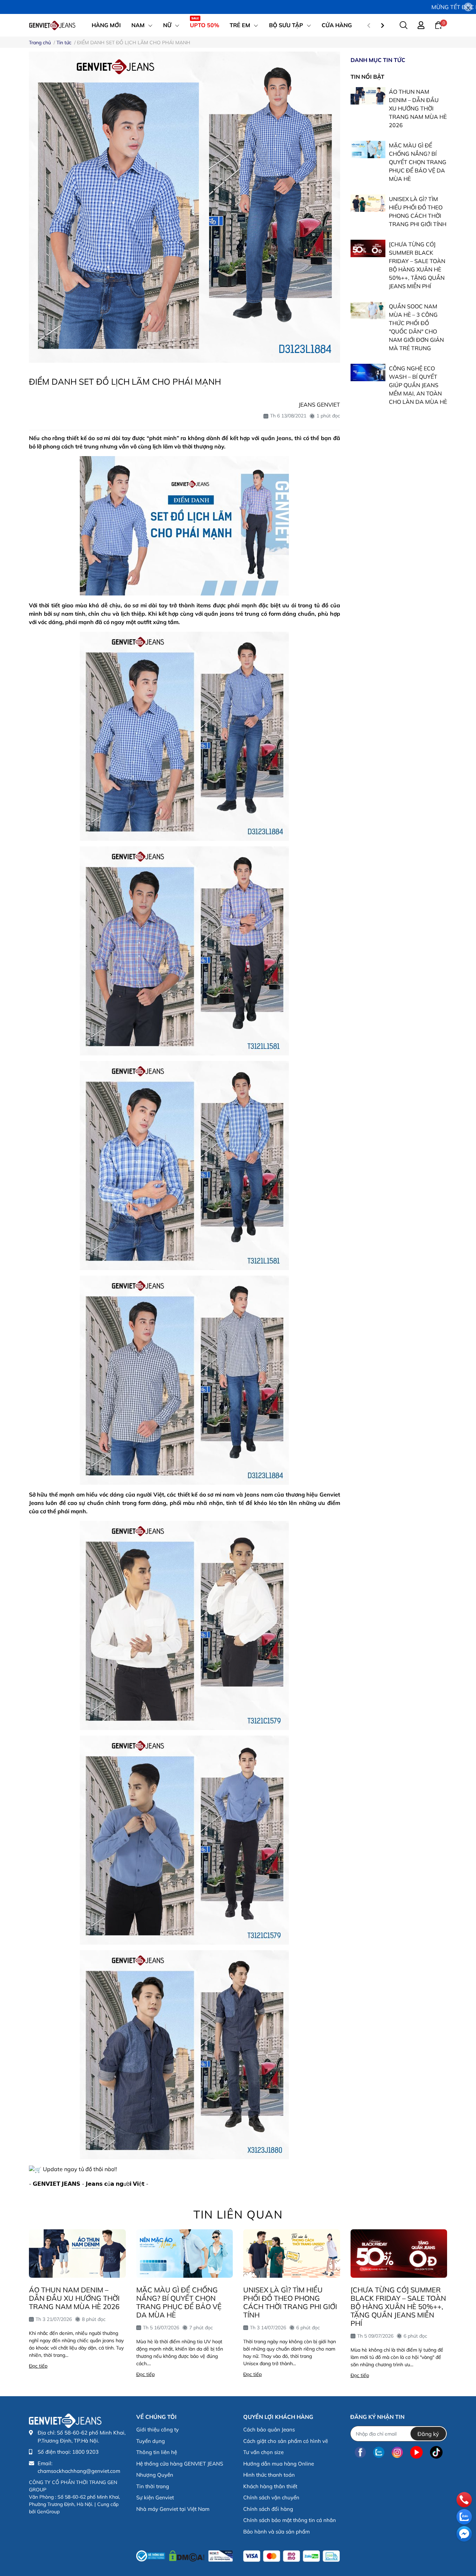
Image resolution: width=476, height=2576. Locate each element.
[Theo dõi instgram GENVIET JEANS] (397, 2452)
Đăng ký (428, 2434)
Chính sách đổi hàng (268, 2509)
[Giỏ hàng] (438, 25)
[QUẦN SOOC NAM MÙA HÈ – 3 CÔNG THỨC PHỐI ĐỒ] (368, 310)
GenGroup (48, 2512)
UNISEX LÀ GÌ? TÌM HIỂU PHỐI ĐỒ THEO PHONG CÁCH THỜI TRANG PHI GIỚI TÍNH (290, 2302)
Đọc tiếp (38, 2366)
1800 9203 (85, 2452)
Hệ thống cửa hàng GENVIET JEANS (180, 2464)
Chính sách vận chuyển (271, 2497)
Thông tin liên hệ (157, 2452)
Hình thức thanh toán (269, 2475)
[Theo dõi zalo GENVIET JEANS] (379, 2452)
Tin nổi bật (367, 77)
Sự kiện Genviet (155, 2497)
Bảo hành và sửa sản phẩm (277, 2532)
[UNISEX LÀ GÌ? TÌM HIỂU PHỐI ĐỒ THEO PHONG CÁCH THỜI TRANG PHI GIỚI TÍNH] (368, 203)
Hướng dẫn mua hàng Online (279, 2464)
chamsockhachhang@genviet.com (79, 2471)
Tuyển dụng (151, 2441)
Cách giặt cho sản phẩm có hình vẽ (286, 2441)
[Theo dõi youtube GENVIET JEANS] (416, 2452)
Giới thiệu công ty (158, 2429)
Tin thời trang (153, 2486)
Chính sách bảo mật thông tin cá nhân (290, 2520)
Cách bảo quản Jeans (269, 2429)
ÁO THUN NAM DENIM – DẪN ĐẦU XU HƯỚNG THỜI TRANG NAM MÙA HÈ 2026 (418, 108)
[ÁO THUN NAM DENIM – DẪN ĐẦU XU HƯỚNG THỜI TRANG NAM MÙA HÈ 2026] (368, 96)
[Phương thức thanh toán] (291, 2556)
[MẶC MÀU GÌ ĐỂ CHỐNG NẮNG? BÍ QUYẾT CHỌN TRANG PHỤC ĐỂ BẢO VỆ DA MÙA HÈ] (368, 149)
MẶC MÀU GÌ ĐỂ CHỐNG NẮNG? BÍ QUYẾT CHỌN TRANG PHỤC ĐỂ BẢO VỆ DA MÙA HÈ (418, 162)
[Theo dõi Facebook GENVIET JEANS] (360, 2452)
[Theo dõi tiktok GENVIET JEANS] (436, 2452)
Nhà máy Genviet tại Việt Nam (173, 2509)
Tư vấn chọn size (263, 2452)
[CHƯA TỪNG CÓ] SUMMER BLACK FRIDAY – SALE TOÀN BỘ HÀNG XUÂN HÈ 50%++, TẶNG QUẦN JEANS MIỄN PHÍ (398, 2306)
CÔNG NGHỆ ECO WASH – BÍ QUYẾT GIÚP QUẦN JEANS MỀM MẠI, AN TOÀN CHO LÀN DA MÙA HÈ (418, 385)
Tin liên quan (238, 2214)
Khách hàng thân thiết (270, 2486)
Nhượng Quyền (155, 2475)
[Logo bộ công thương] (185, 2554)
